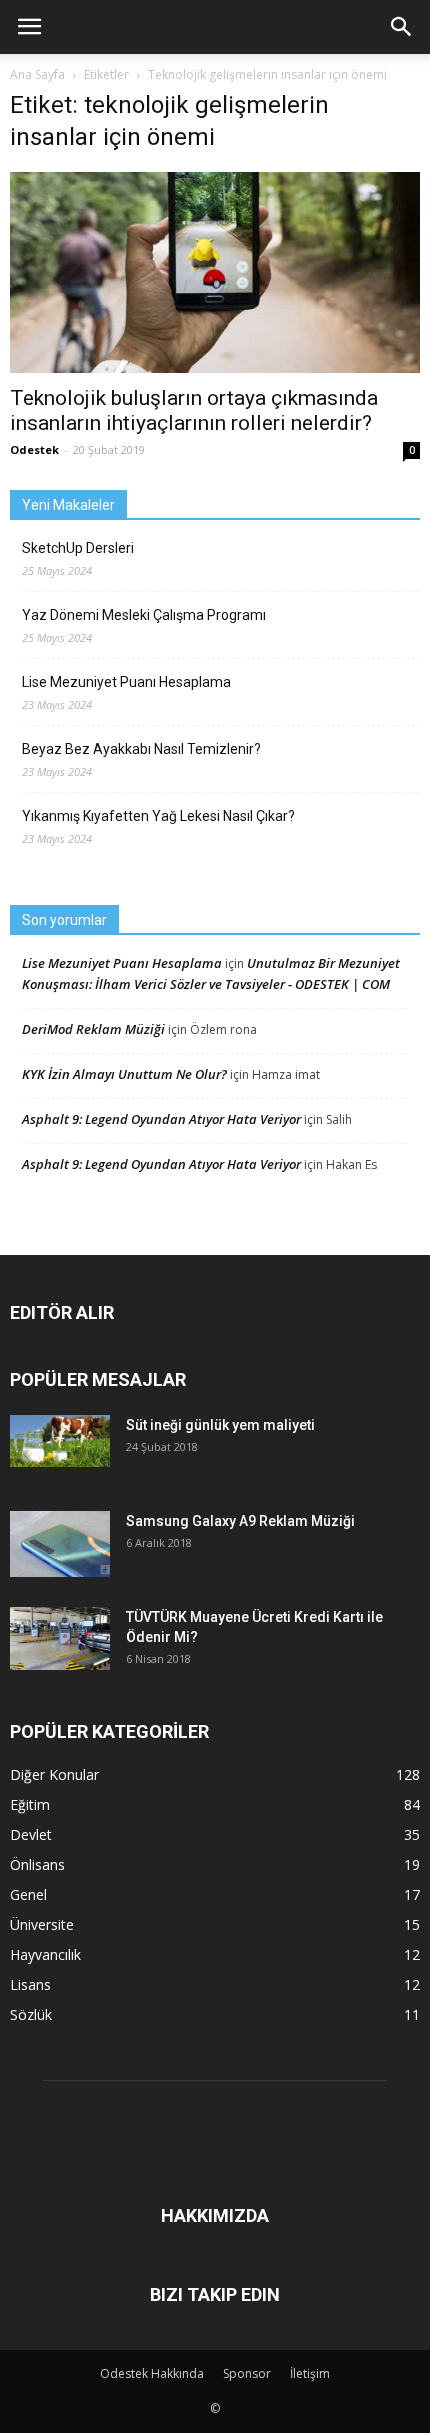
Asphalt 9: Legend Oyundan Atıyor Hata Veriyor (161, 1119)
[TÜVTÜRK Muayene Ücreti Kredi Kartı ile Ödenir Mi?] (60, 1638)
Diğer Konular (54, 1774)
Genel (28, 1894)
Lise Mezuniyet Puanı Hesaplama (126, 682)
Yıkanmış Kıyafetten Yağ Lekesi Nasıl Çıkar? (158, 816)
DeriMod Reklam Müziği (93, 1029)
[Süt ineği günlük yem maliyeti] (60, 1441)
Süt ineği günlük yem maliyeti (220, 1425)
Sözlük (31, 2014)
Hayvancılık (45, 1954)
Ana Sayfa (37, 74)
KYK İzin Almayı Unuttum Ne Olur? (124, 1074)
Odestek (34, 449)
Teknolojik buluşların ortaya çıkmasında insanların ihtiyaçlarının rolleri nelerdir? (194, 410)
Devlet (31, 1834)
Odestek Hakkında (152, 2373)
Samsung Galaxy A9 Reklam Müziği (240, 1521)
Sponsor (247, 2373)
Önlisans (37, 1864)
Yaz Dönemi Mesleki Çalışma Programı (144, 615)
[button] (402, 27)
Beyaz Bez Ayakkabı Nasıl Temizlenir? (141, 749)
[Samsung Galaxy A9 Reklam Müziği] (60, 1544)
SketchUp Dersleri (78, 548)
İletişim (310, 2373)
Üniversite (42, 1924)
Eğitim (30, 1804)
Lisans (30, 1984)
